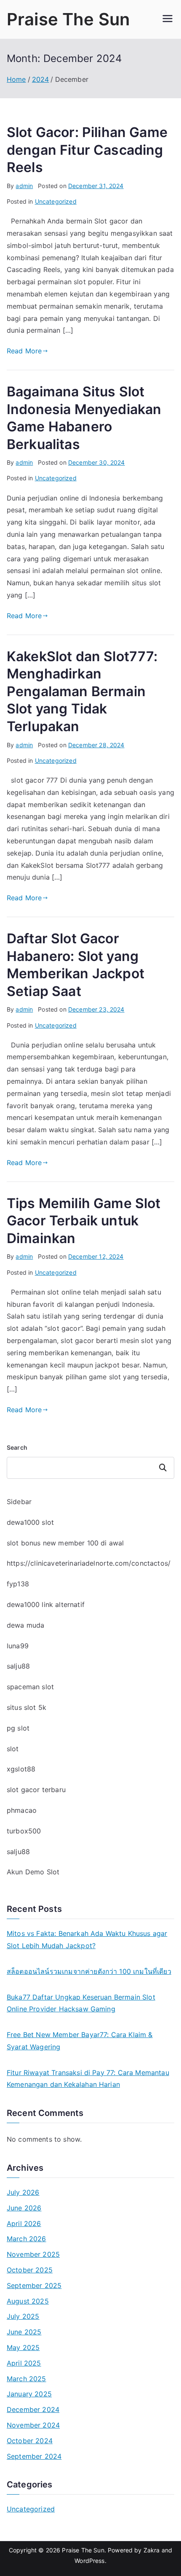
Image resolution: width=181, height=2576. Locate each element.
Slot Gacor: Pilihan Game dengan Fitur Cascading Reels (87, 150)
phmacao (22, 1810)
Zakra (152, 2550)
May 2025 (23, 2347)
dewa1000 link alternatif (46, 1604)
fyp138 (18, 1584)
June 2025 (24, 2332)
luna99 (18, 1646)
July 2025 (23, 2316)
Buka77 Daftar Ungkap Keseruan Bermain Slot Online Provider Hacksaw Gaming (81, 2003)
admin (24, 186)
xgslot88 (21, 1769)
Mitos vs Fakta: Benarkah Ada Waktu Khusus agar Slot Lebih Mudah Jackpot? (87, 1939)
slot (13, 1749)
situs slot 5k (27, 1707)
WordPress (89, 2561)
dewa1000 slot (30, 1522)
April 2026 (24, 2223)
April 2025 (24, 2363)
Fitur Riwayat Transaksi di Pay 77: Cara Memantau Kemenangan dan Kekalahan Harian (88, 2079)
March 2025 (27, 2379)
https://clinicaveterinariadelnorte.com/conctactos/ (89, 1563)
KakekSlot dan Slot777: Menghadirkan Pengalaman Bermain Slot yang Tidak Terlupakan (82, 691)
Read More (24, 351)
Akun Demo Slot (33, 1872)
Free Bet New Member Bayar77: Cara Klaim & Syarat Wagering (80, 2041)
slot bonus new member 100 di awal (65, 1543)
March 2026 (27, 2239)
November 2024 (33, 2425)
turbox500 (24, 1831)
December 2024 (33, 2409)
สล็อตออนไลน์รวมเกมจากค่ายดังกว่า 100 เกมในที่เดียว (89, 1971)
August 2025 (28, 2301)
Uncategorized (56, 201)
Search (17, 1447)
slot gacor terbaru (36, 1790)
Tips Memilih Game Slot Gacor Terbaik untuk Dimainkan (84, 1221)
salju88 (18, 1666)
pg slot (18, 1728)
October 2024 (30, 2441)
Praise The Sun (68, 19)
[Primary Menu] (168, 19)
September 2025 (34, 2285)
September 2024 (34, 2456)
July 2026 (23, 2192)
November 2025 (33, 2254)
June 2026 (24, 2208)
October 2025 (30, 2270)
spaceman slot (30, 1687)
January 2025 (29, 2394)
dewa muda (25, 1625)
